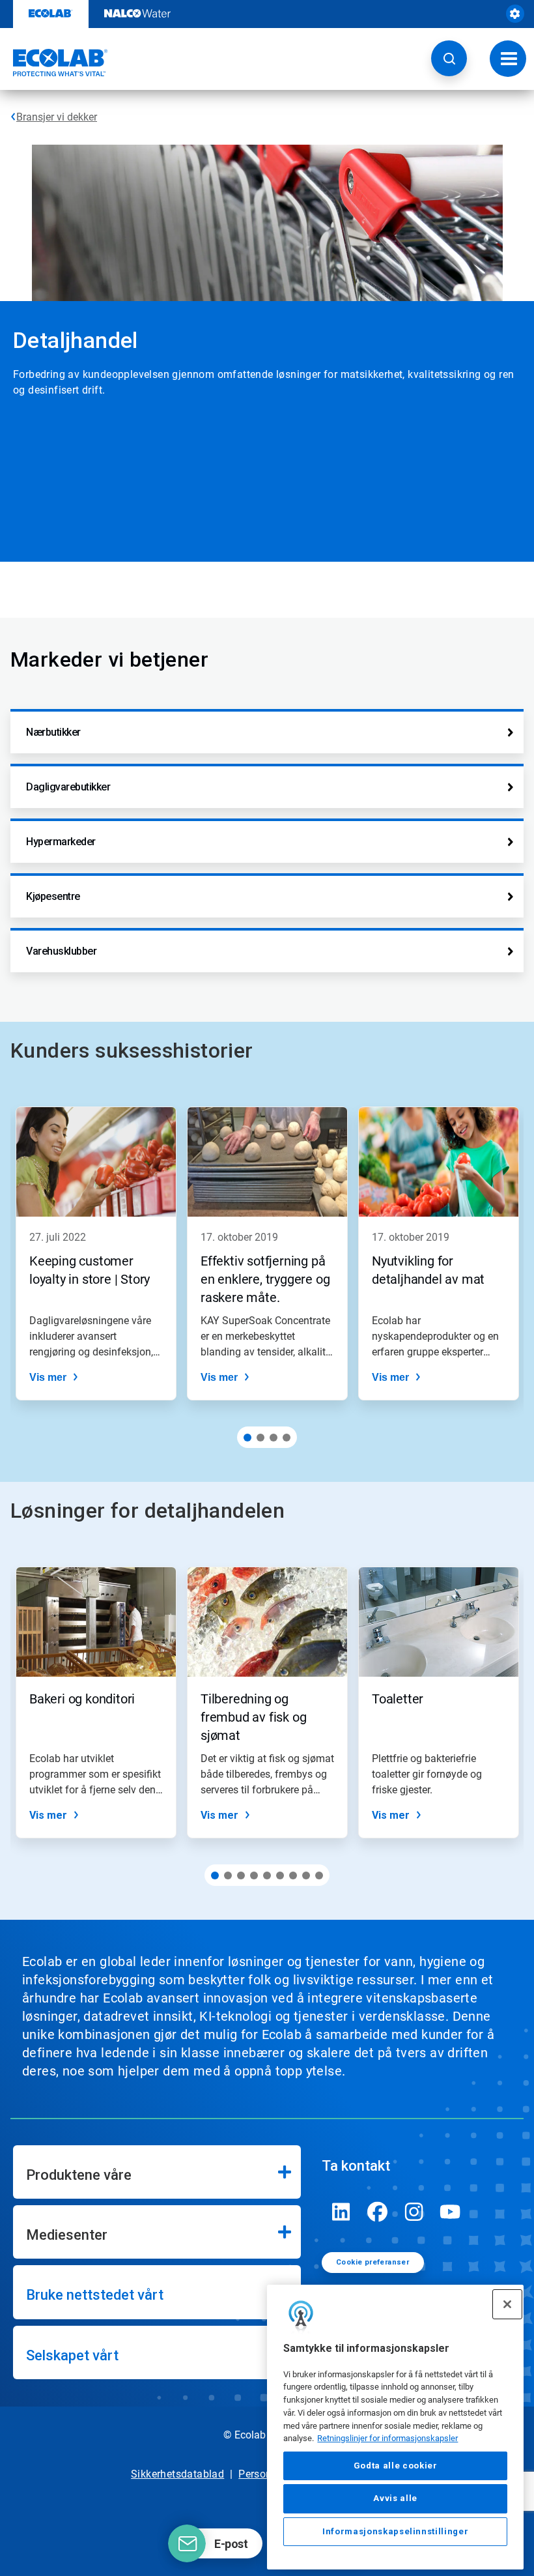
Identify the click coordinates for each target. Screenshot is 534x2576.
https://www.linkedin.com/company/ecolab (341, 2212)
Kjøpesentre (53, 896)
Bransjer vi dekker (57, 117)
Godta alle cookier (396, 2466)
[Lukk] (507, 2304)
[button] (449, 58)
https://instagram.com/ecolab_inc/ (414, 2212)
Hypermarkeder (61, 842)
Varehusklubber (61, 951)
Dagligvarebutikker (68, 787)
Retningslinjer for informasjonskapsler (387, 2438)
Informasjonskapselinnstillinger (395, 2531)
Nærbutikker (53, 732)
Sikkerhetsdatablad (177, 2474)
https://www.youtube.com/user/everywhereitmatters (451, 2212)
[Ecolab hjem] (54, 63)
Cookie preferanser (372, 2262)
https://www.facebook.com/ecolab (378, 2212)
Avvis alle (395, 2498)
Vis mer (48, 1377)
